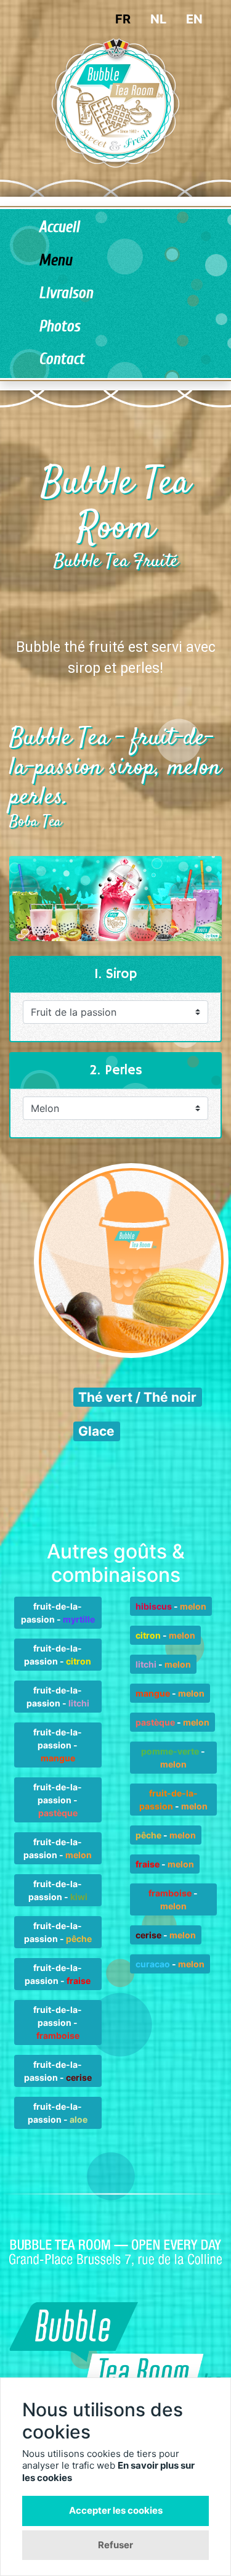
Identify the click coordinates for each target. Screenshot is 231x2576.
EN (194, 19)
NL (158, 19)
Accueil (59, 227)
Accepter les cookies (116, 2510)
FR (123, 19)
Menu (55, 261)
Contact (62, 359)
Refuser (115, 2545)
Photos (59, 327)
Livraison (66, 293)
